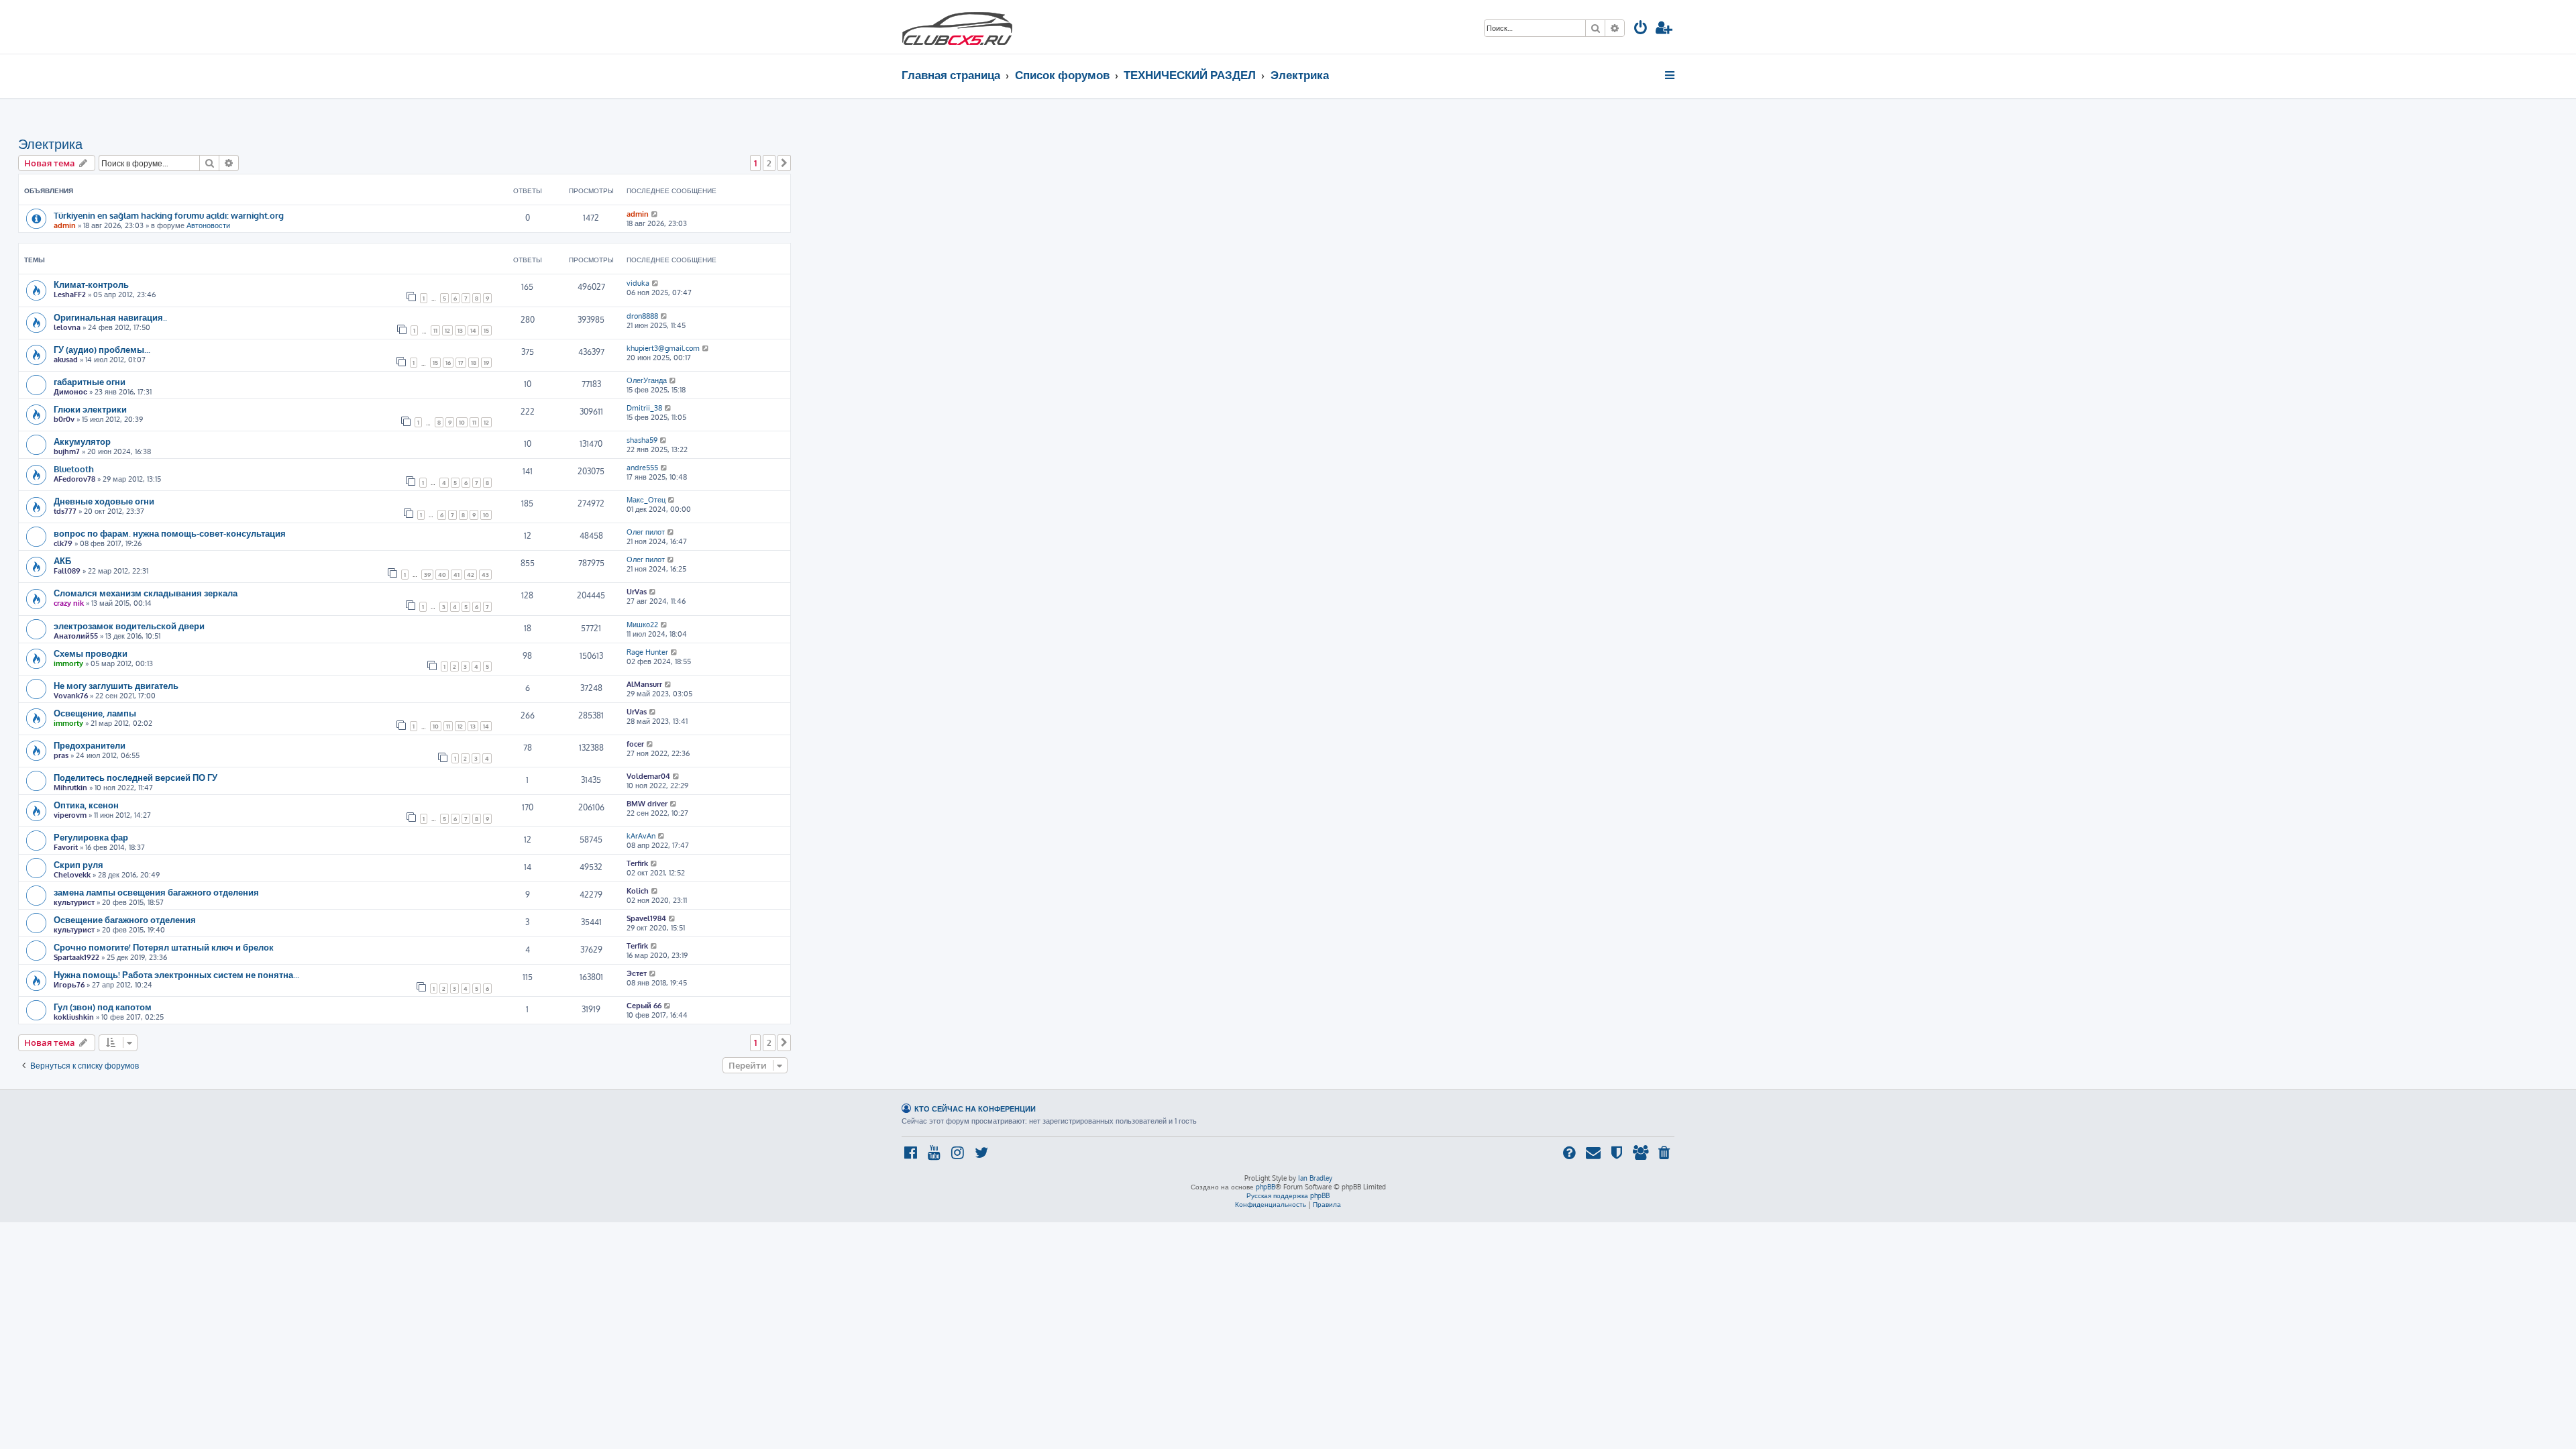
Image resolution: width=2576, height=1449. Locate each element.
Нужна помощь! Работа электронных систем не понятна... (176, 974)
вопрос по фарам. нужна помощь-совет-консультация (170, 533)
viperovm (70, 815)
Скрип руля (78, 864)
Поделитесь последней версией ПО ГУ (136, 777)
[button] (784, 163)
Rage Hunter (647, 652)
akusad (66, 360)
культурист (74, 902)
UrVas (637, 592)
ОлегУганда (647, 380)
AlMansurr (644, 684)
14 (473, 330)
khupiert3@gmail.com (663, 348)
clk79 (63, 543)
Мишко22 (642, 625)
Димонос (70, 392)
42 (471, 575)
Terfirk (637, 863)
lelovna (67, 327)
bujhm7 (67, 451)
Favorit (66, 847)
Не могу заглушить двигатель (116, 685)
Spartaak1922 (76, 957)
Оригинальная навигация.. (110, 317)
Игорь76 (69, 985)
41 (457, 575)
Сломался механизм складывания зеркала (146, 593)
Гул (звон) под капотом (103, 1007)
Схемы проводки (91, 653)
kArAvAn (641, 836)
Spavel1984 (646, 918)
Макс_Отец (646, 500)
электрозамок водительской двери (129, 626)
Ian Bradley (1315, 1178)
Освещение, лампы (95, 713)
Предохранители (90, 745)
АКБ (62, 560)
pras (61, 755)
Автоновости (208, 225)
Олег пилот (646, 532)
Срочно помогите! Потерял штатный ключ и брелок (164, 947)
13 (460, 330)
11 (435, 330)
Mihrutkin (70, 788)
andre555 (642, 468)
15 (486, 330)
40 (442, 575)
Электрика (50, 144)
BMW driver (647, 804)
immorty (68, 663)
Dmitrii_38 (644, 408)
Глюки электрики (90, 409)
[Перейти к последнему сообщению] (655, 214)
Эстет (637, 973)
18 (474, 363)
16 (448, 363)
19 (486, 363)
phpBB (1266, 1187)
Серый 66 (644, 1006)
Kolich (638, 891)
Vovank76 (71, 696)
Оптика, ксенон (86, 805)
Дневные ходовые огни (104, 501)
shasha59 (642, 440)
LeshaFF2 (70, 294)
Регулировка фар (91, 837)
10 (462, 422)
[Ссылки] (1671, 75)
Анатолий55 (76, 636)
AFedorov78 (74, 479)
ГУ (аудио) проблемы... (102, 349)
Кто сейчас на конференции (975, 1109)
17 (461, 363)
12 (447, 330)
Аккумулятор (82, 441)
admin (65, 225)
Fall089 (67, 571)
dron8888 (642, 316)
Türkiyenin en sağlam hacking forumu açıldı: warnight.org (169, 215)
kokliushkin (74, 1017)
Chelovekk (72, 875)
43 (485, 575)
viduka (638, 283)
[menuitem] (1641, 29)
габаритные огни (90, 381)
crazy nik (69, 603)
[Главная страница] (957, 27)
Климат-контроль (91, 284)
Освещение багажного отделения (125, 919)
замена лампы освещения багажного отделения (156, 892)
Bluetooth (74, 469)
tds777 (65, 511)
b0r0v (64, 419)
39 (427, 575)
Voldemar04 (648, 776)
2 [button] (769, 163)
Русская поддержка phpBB (1288, 1195)
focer (635, 744)
